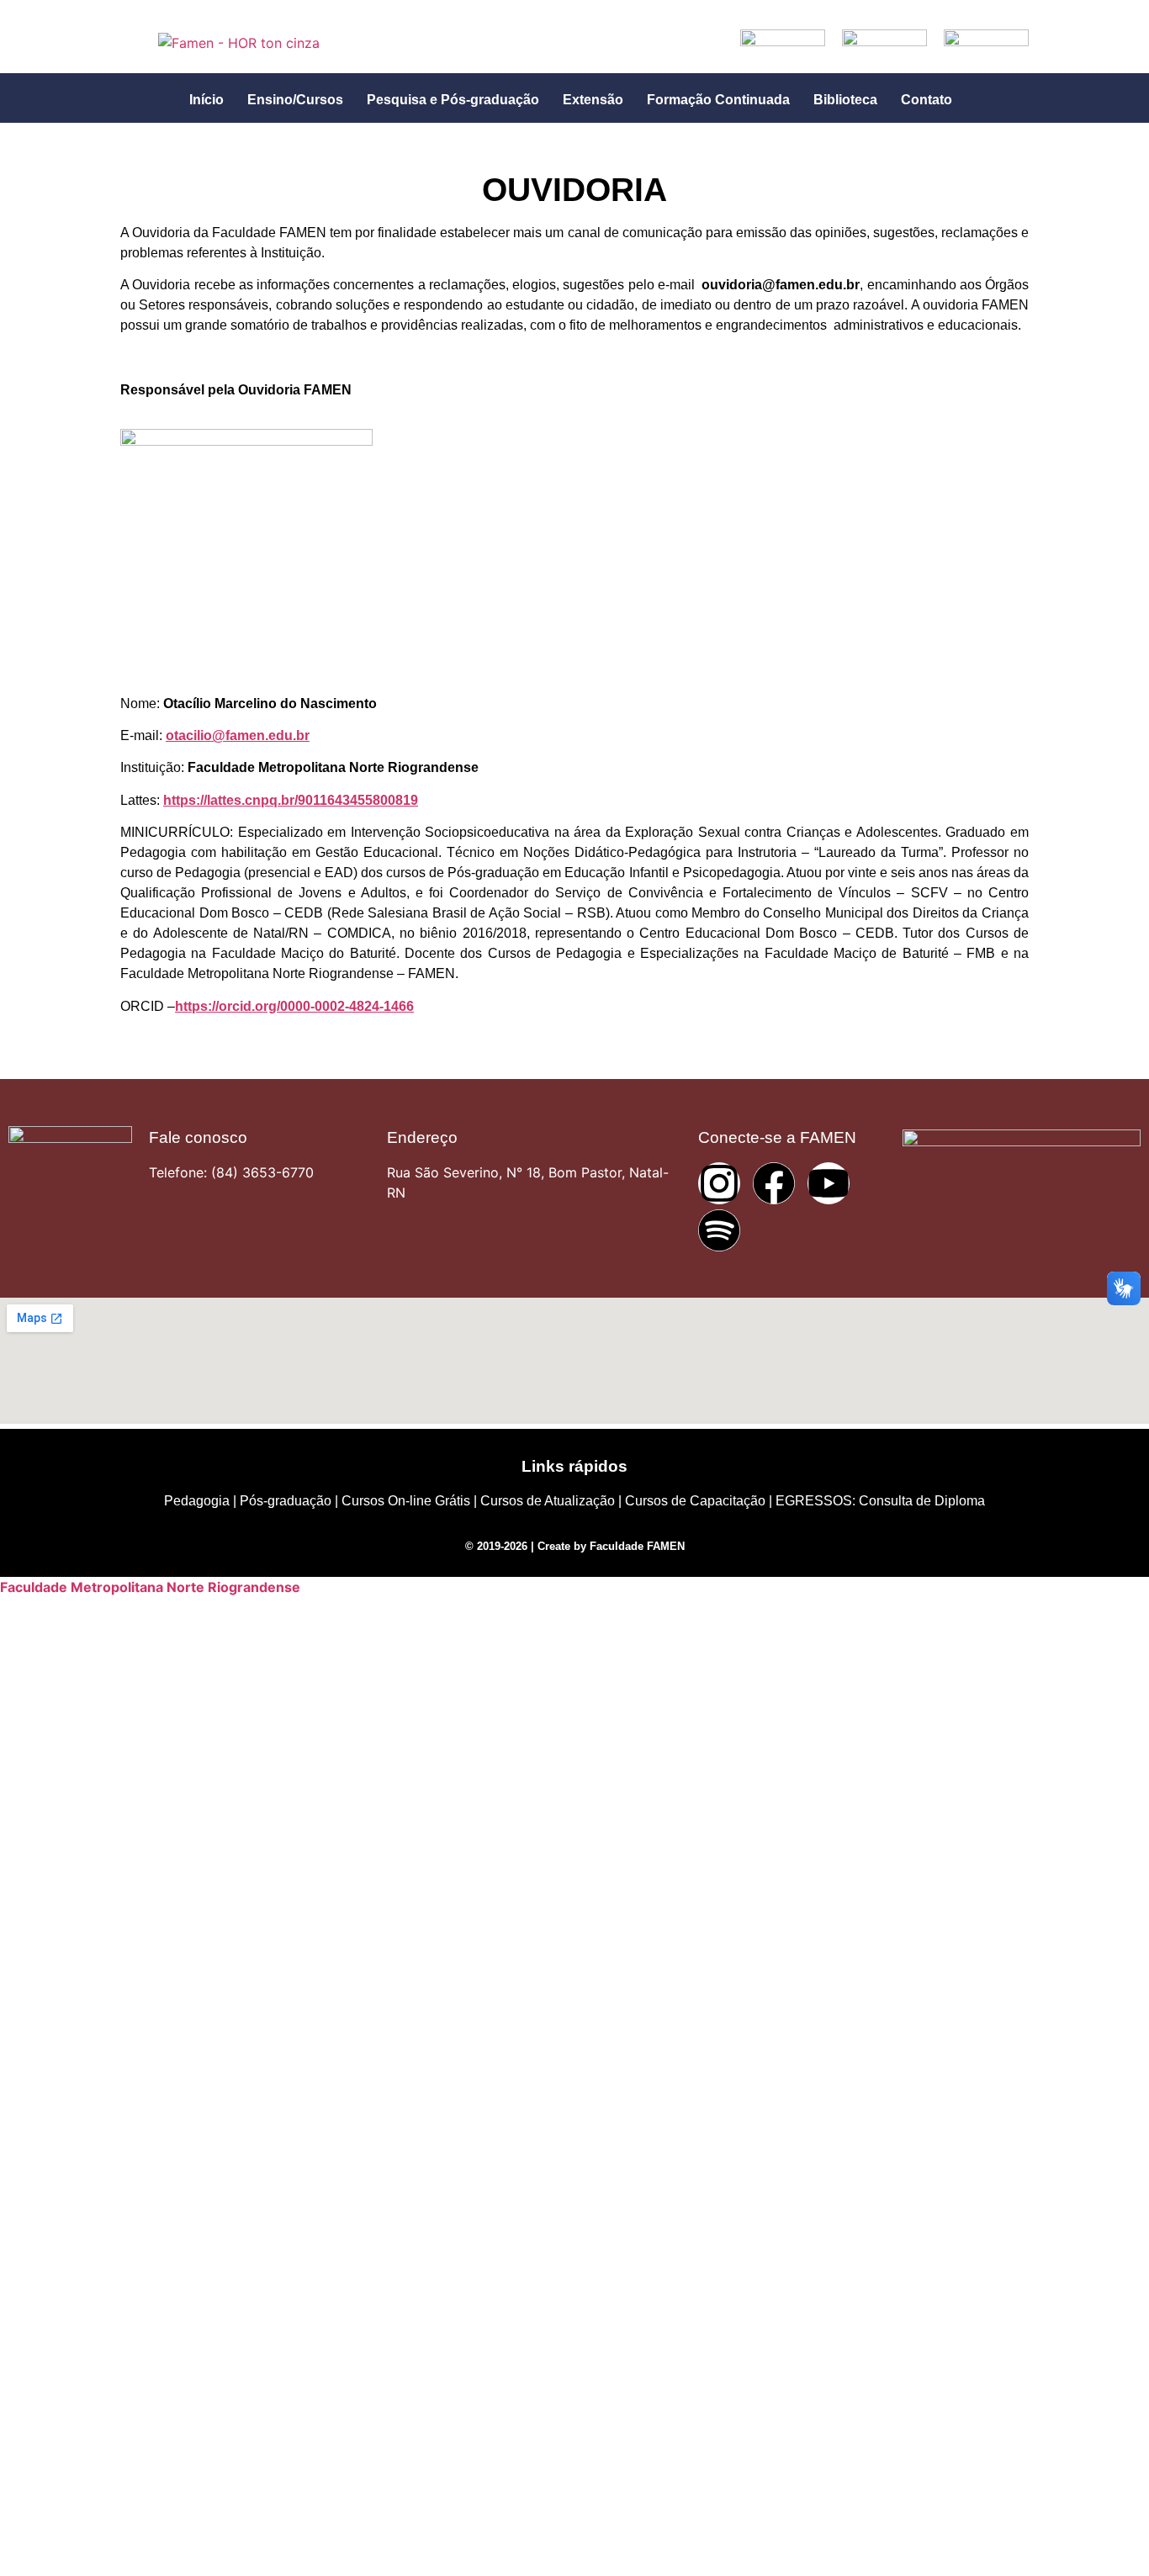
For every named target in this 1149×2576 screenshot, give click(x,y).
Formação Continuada (718, 100)
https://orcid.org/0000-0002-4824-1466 (294, 1006)
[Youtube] (829, 1183)
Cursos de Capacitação (695, 1501)
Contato (927, 100)
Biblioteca (845, 100)
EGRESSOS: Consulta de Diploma (880, 1501)
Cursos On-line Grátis (406, 1501)
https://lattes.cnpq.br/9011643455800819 (291, 800)
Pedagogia (197, 1501)
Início (207, 100)
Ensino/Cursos (295, 100)
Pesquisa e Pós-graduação (453, 100)
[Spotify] (719, 1230)
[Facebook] (774, 1183)
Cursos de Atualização (548, 1501)
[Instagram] (719, 1183)
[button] (211, 100)
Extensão (593, 100)
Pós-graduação (286, 1501)
